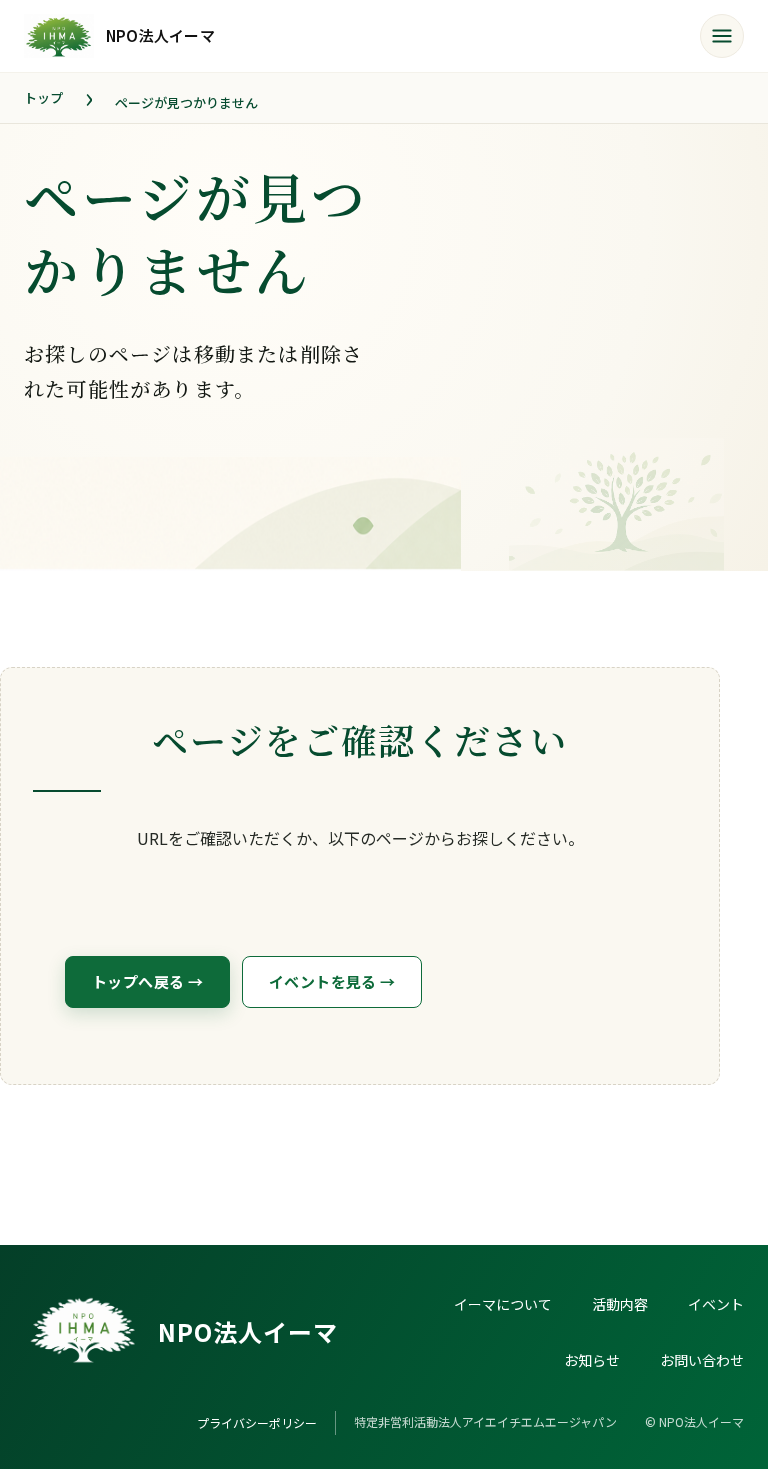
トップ (43, 97)
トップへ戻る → (147, 981)
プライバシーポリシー (257, 1422)
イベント (716, 1304)
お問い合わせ (702, 1360)
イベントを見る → (332, 981)
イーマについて (503, 1304)
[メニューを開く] (722, 36)
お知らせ (592, 1360)
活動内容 (620, 1304)
